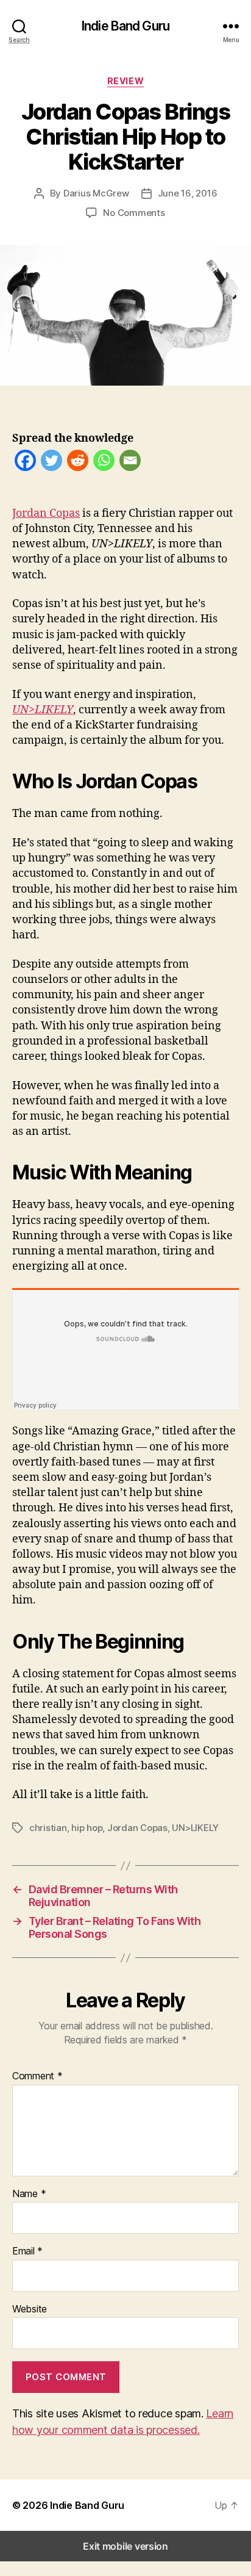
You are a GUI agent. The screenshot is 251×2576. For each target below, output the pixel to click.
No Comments (134, 213)
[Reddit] (78, 463)
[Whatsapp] (104, 463)
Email (27, 2251)
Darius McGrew (96, 193)
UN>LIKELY (195, 1828)
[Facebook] (25, 463)
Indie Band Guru (125, 26)
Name (29, 2194)
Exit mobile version (125, 2546)
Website (30, 2309)
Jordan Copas (46, 513)
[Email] (130, 463)
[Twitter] (51, 463)
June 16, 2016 (188, 193)
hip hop (87, 1828)
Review (125, 81)
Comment (37, 2076)
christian (48, 1828)
